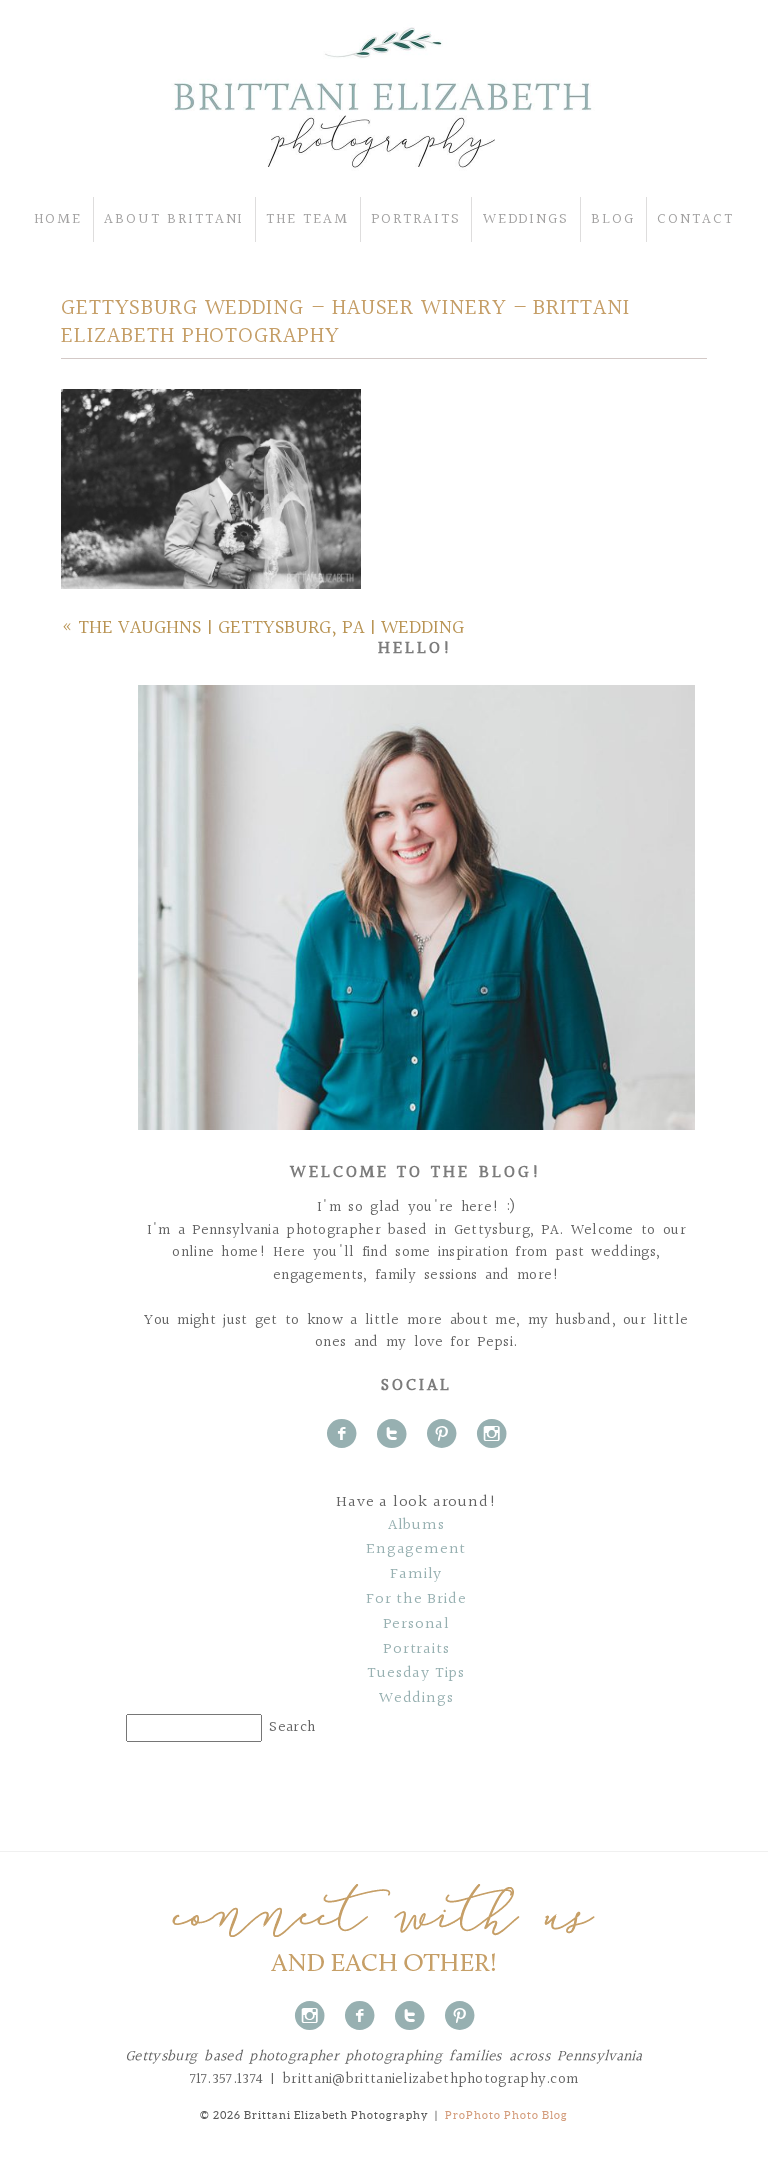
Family (416, 1575)
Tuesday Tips (416, 1674)
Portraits (416, 1650)
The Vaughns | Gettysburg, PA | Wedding (271, 628)
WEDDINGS (526, 219)
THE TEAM (307, 219)
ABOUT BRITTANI (174, 219)
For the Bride (416, 1600)
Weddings (416, 1699)
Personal (416, 1625)
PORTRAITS (416, 219)
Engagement (416, 1550)
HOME (58, 219)
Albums (416, 1526)
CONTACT (695, 219)
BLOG (613, 219)
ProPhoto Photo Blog (506, 2115)
